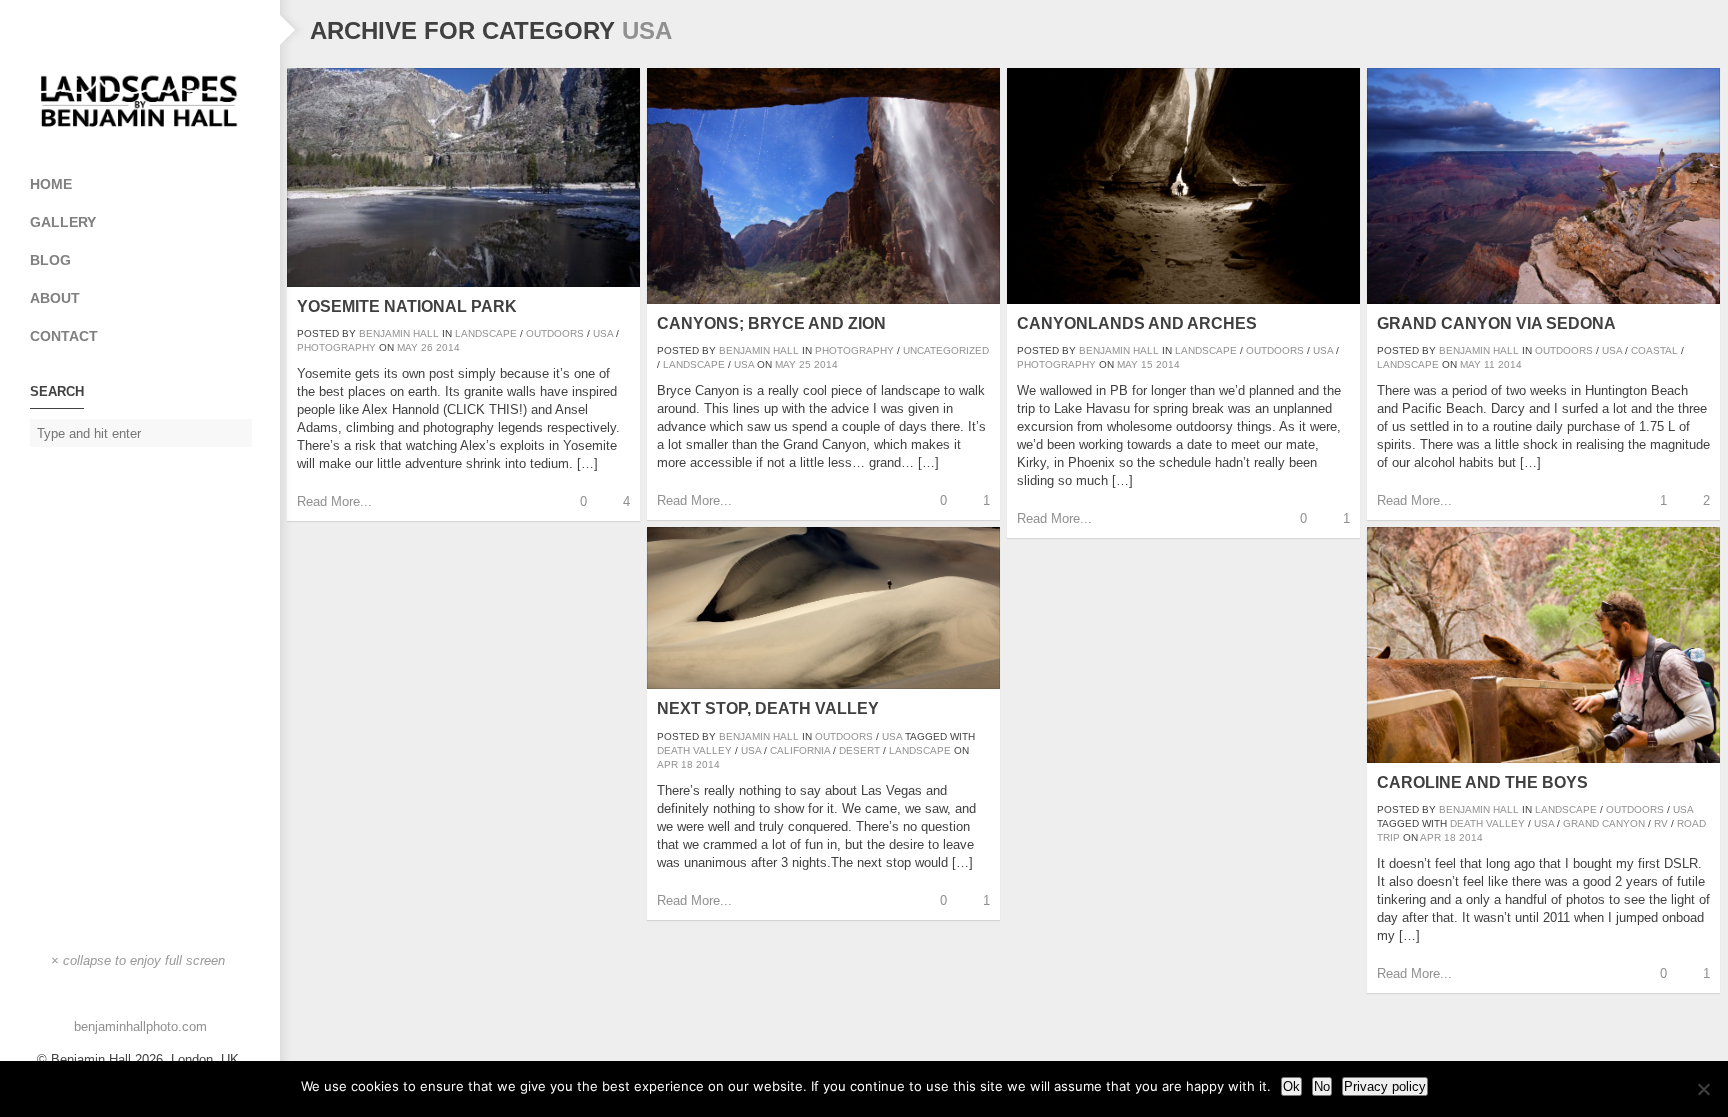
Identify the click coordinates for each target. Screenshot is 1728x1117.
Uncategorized (946, 350)
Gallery (63, 222)
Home (51, 184)
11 (1489, 364)
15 (1147, 364)
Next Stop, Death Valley (768, 708)
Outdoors (555, 333)
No (1322, 1086)
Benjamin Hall (399, 333)
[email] (100, 30)
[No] (1703, 1089)
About (55, 298)
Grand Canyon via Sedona (1496, 323)
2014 (448, 347)
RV (1661, 823)
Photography (336, 347)
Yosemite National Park (407, 306)
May (407, 347)
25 (805, 364)
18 (687, 764)
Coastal (1654, 350)
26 (427, 347)
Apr (667, 764)
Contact (64, 336)
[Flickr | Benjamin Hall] (180, 30)
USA (603, 333)
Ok (1291, 1086)
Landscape (486, 333)
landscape (920, 750)
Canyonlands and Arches (1137, 323)
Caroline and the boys (1482, 782)
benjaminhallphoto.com (140, 1026)
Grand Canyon (1604, 823)
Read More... (334, 501)
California (800, 750)
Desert (859, 750)
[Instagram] (140, 30)
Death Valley (694, 750)
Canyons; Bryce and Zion (771, 323)
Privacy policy (1385, 1086)
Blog (50, 260)
